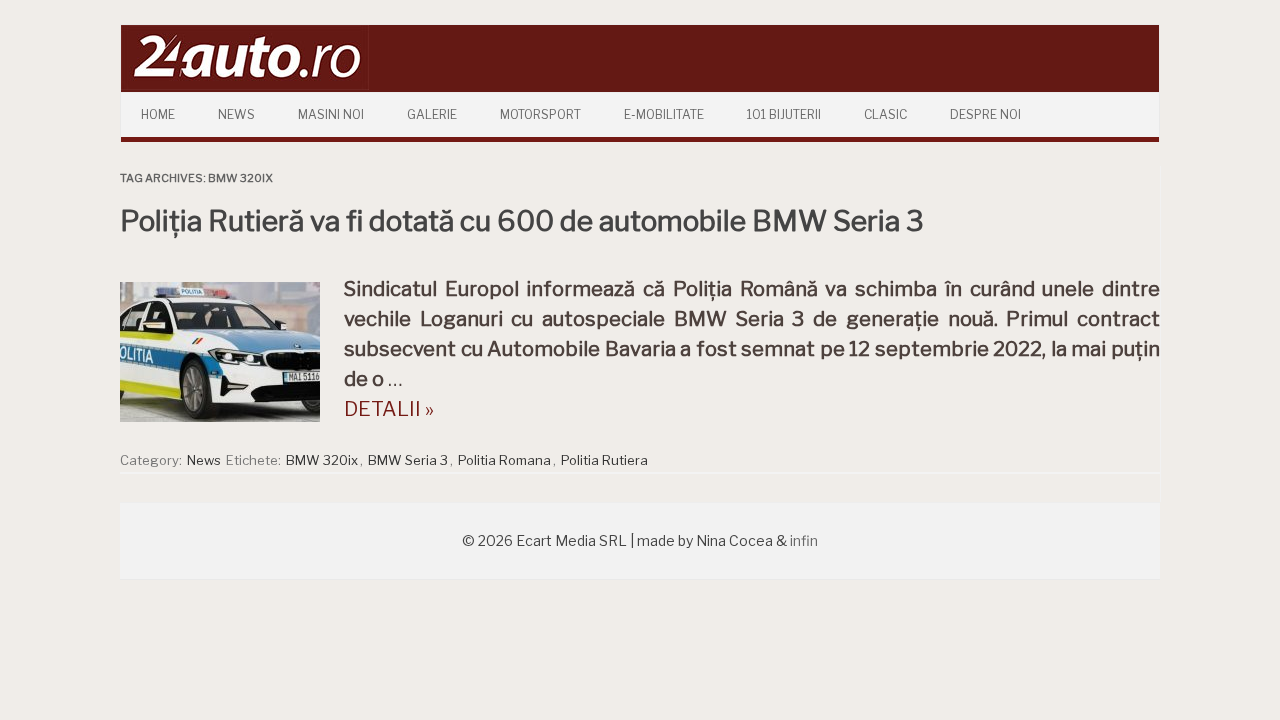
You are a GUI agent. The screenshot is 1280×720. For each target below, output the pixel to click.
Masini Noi (331, 114)
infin (804, 540)
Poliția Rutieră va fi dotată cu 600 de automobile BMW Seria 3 (522, 221)
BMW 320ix (322, 460)
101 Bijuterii (784, 114)
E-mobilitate (664, 114)
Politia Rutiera (604, 460)
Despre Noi (985, 114)
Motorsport (540, 114)
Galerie (432, 114)
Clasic (885, 114)
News (236, 114)
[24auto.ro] (245, 84)
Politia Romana (504, 460)
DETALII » (389, 409)
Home (158, 114)
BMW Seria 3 (408, 460)
